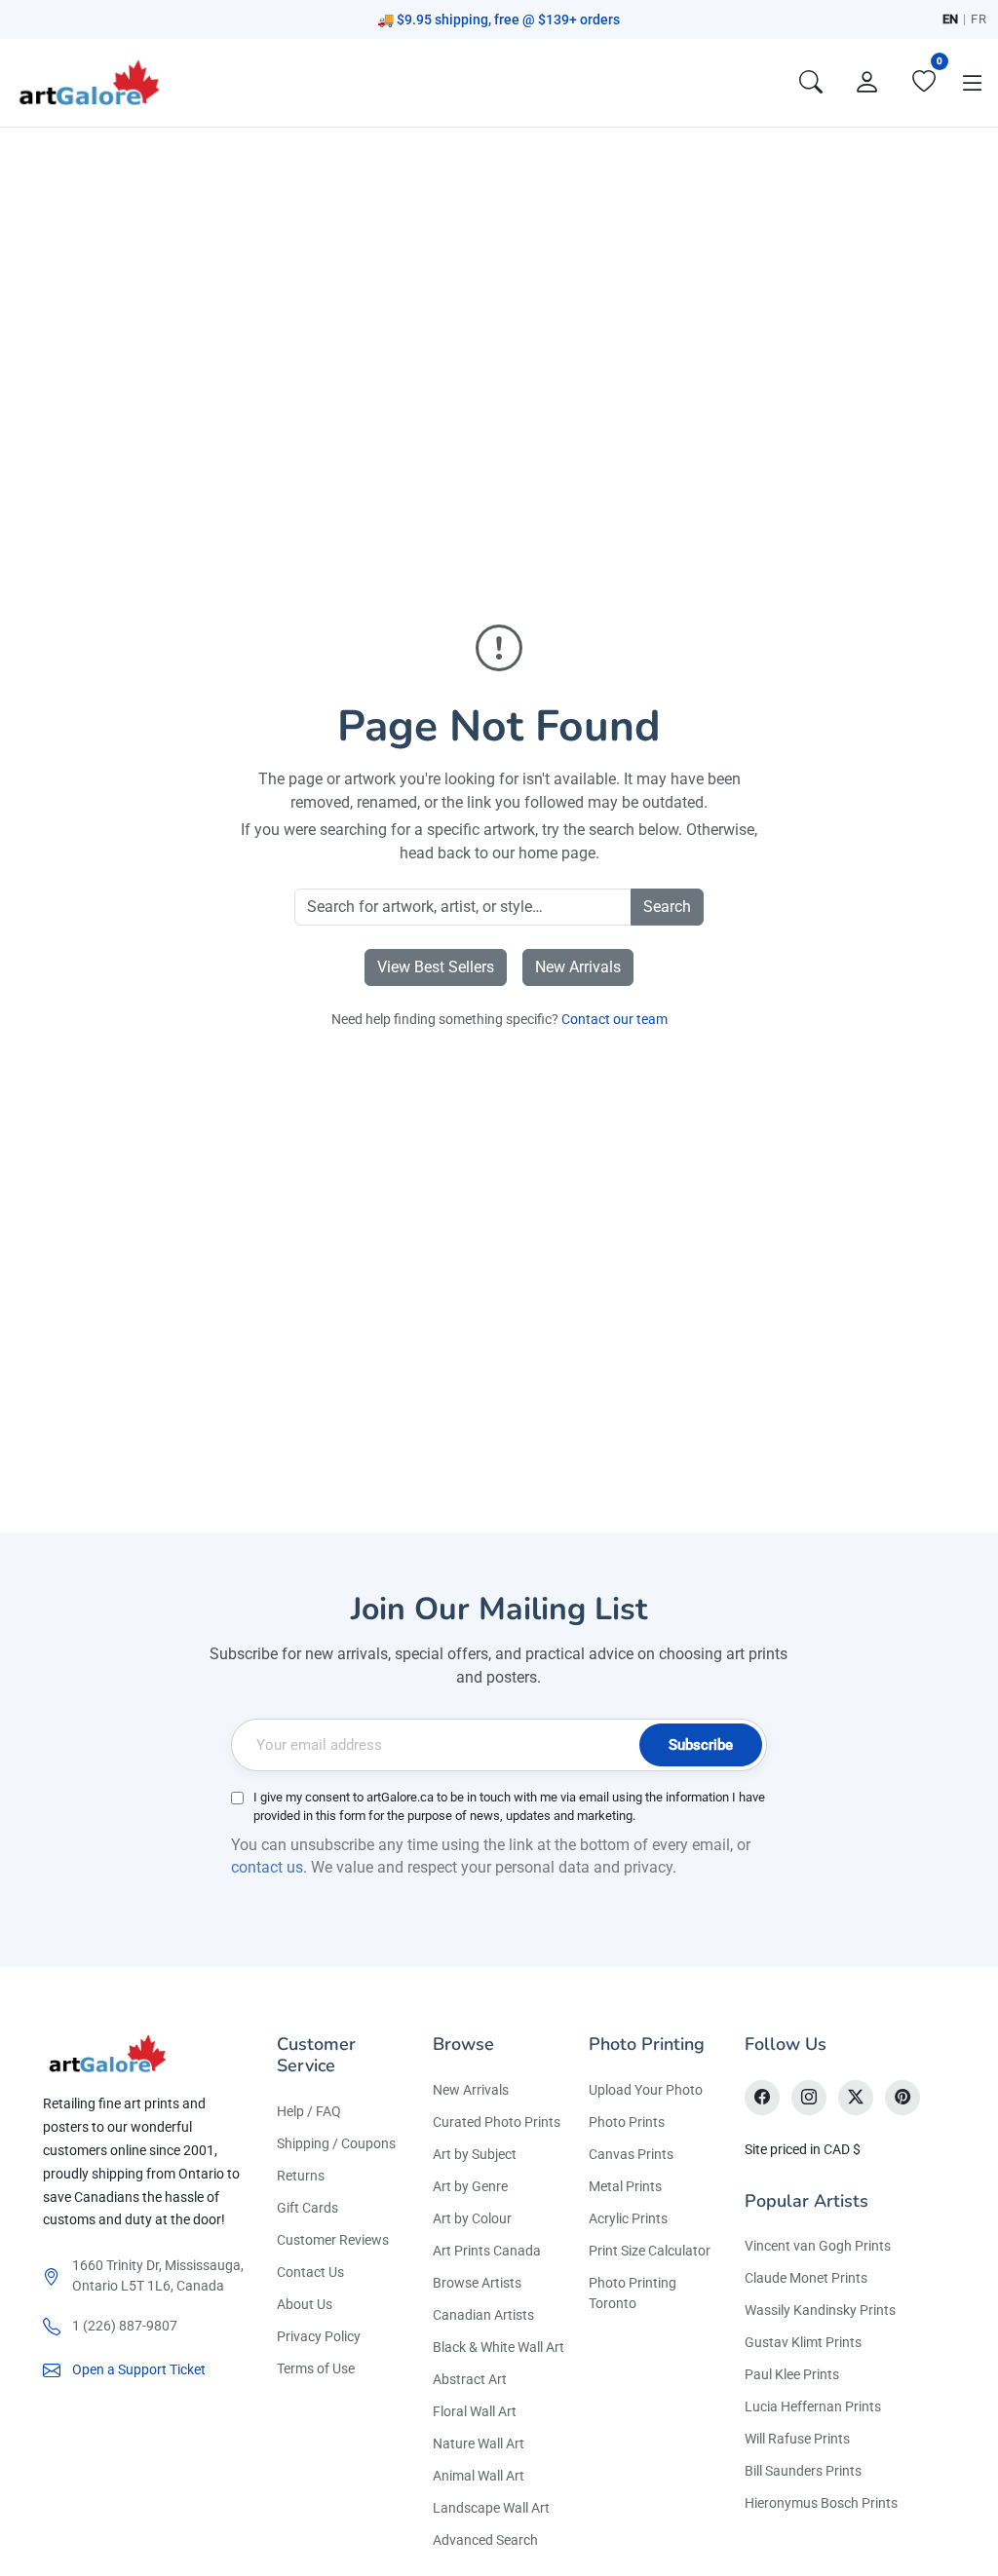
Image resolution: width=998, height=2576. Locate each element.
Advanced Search (485, 2540)
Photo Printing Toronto (633, 2293)
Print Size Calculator (650, 2251)
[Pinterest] (902, 2098)
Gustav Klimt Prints (803, 2342)
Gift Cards (307, 2208)
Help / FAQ (309, 2111)
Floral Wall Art (475, 2411)
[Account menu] (867, 83)
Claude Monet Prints (806, 2278)
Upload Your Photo (646, 2090)
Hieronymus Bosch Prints (821, 2503)
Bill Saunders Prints (803, 2471)
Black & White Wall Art (499, 2347)
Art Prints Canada (487, 2251)
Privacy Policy (319, 2336)
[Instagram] (809, 2098)
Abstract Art (470, 2379)
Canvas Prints (631, 2154)
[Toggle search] (811, 83)
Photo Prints (627, 2122)
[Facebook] (762, 2098)
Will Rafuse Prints (797, 2439)
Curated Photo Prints (497, 2122)
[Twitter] (856, 2098)
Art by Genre (470, 2186)
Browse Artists (477, 2283)
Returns (301, 2176)
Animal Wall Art (479, 2476)
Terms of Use (316, 2368)
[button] (973, 83)
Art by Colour (472, 2218)
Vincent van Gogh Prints (818, 2246)
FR (979, 19)
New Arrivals (578, 967)
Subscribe (701, 1745)
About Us (305, 2304)
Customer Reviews (333, 2240)
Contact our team (614, 1019)
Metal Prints (625, 2186)
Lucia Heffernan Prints (813, 2406)
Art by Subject (475, 2154)
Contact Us (310, 2272)
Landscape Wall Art (491, 2508)
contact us (267, 1867)
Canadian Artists (483, 2315)
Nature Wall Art (479, 2443)
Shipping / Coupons (336, 2143)
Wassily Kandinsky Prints (820, 2310)
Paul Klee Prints (792, 2374)
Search (667, 907)
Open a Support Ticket (139, 2369)
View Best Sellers (436, 967)
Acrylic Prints (628, 2218)
